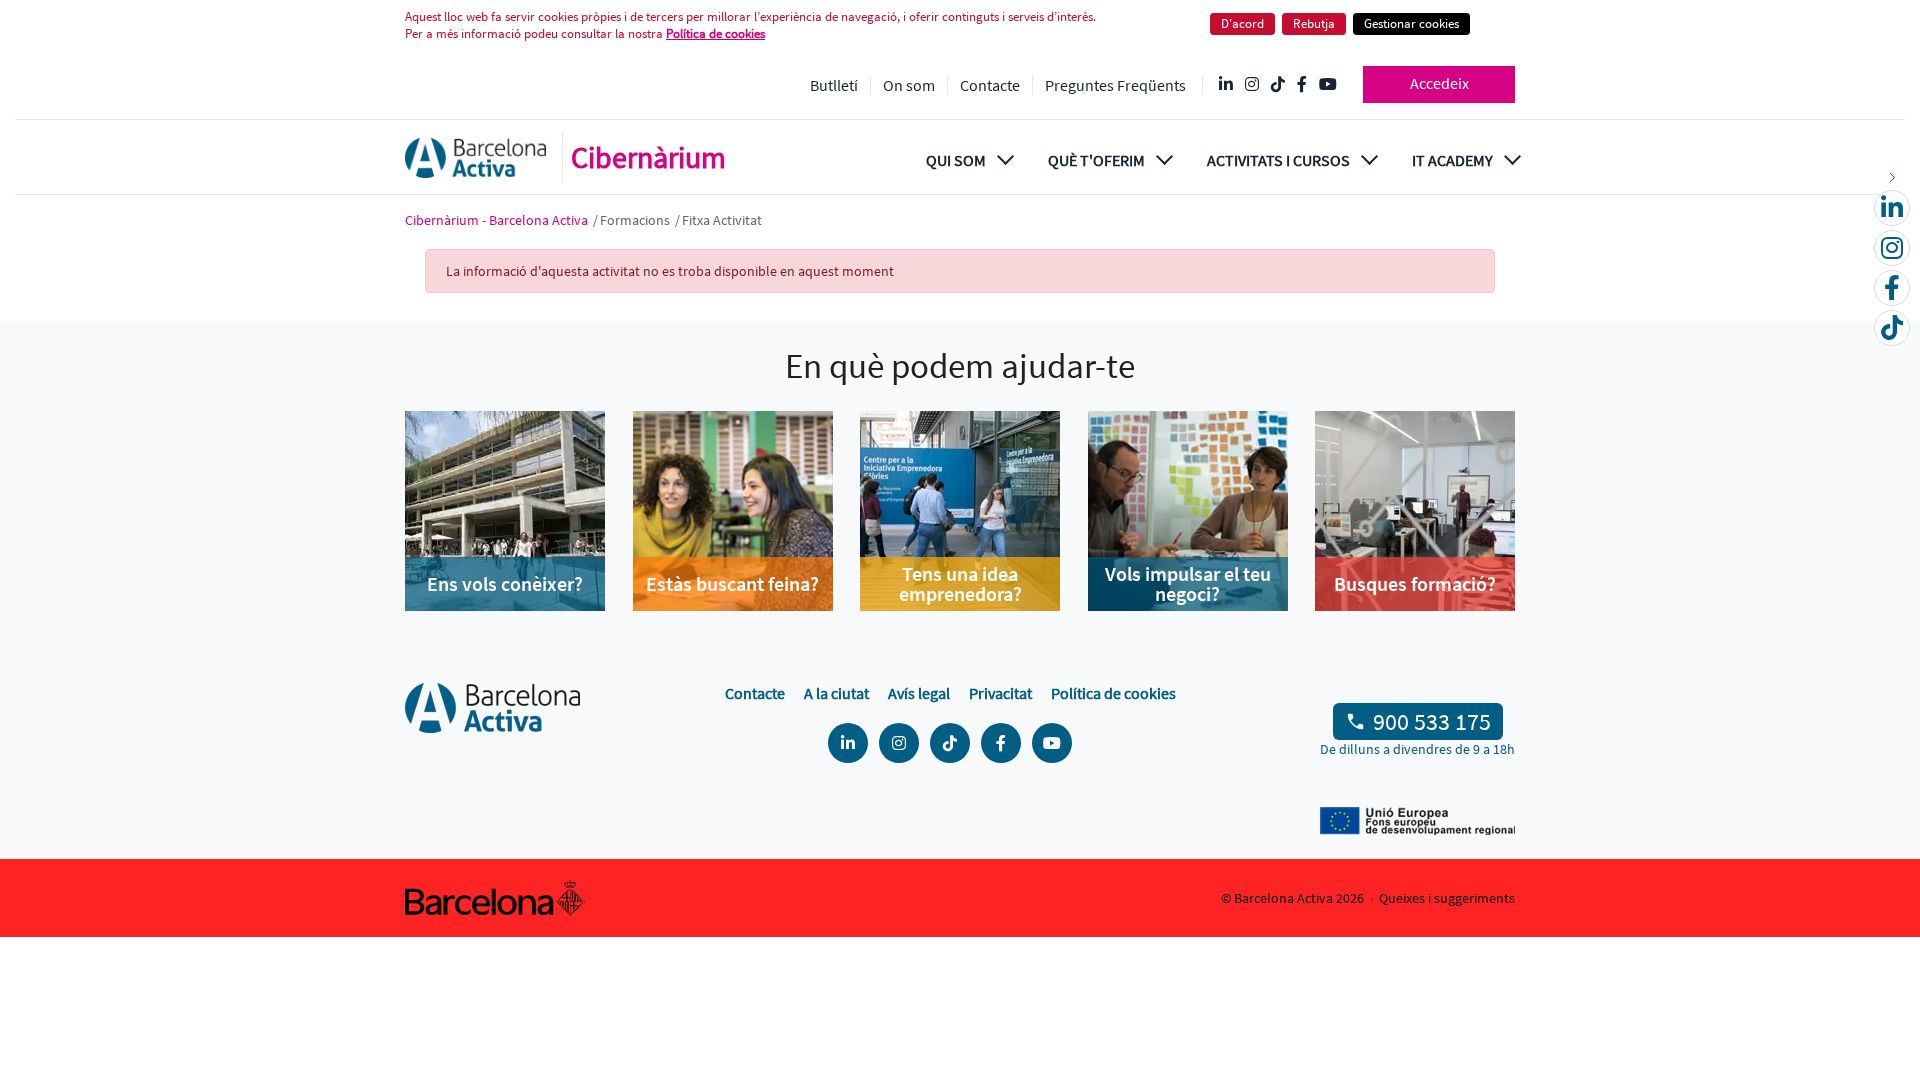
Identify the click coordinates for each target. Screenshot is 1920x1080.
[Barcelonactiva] (475, 157)
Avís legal (919, 693)
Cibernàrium (648, 157)
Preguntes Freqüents (1115, 85)
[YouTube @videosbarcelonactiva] (1328, 85)
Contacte (990, 85)
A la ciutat (836, 693)
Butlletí (834, 85)
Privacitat (1000, 693)
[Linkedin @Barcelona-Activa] (1226, 85)
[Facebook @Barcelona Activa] (1302, 85)
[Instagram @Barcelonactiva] (1252, 85)
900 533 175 (1432, 721)
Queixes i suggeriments (1447, 898)
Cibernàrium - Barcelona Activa (498, 220)
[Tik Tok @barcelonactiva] (1278, 85)
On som (909, 85)
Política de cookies (715, 33)
